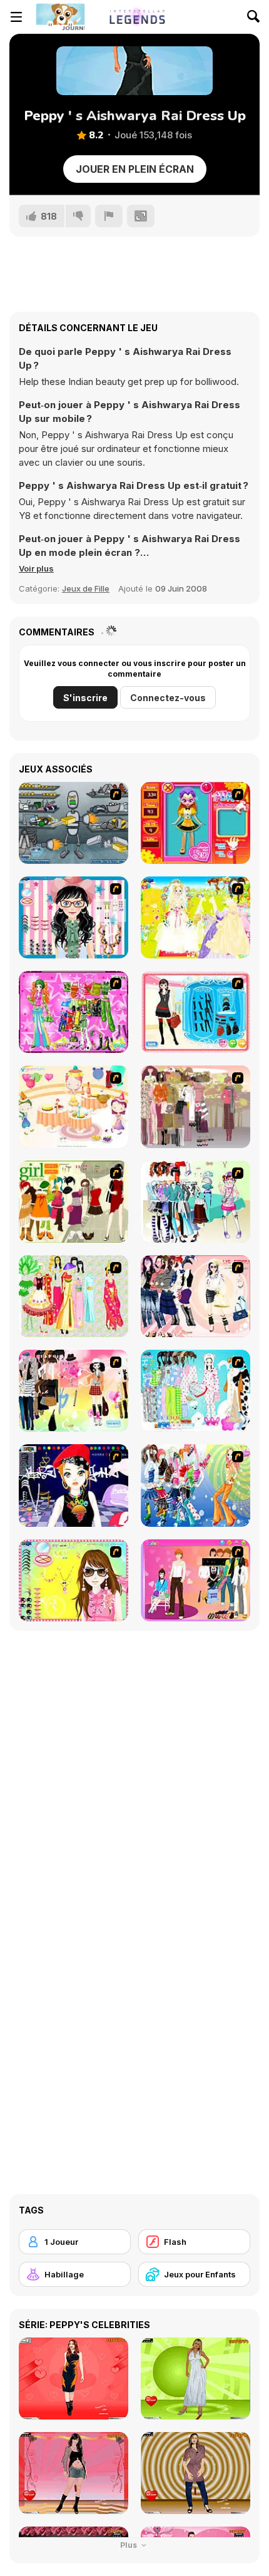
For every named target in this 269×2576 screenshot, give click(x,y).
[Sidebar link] (16, 17)
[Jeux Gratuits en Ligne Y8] (60, 17)
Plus (129, 2545)
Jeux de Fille (86, 588)
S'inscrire (85, 698)
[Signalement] (109, 216)
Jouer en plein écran (135, 169)
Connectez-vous (168, 698)
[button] (36, 568)
